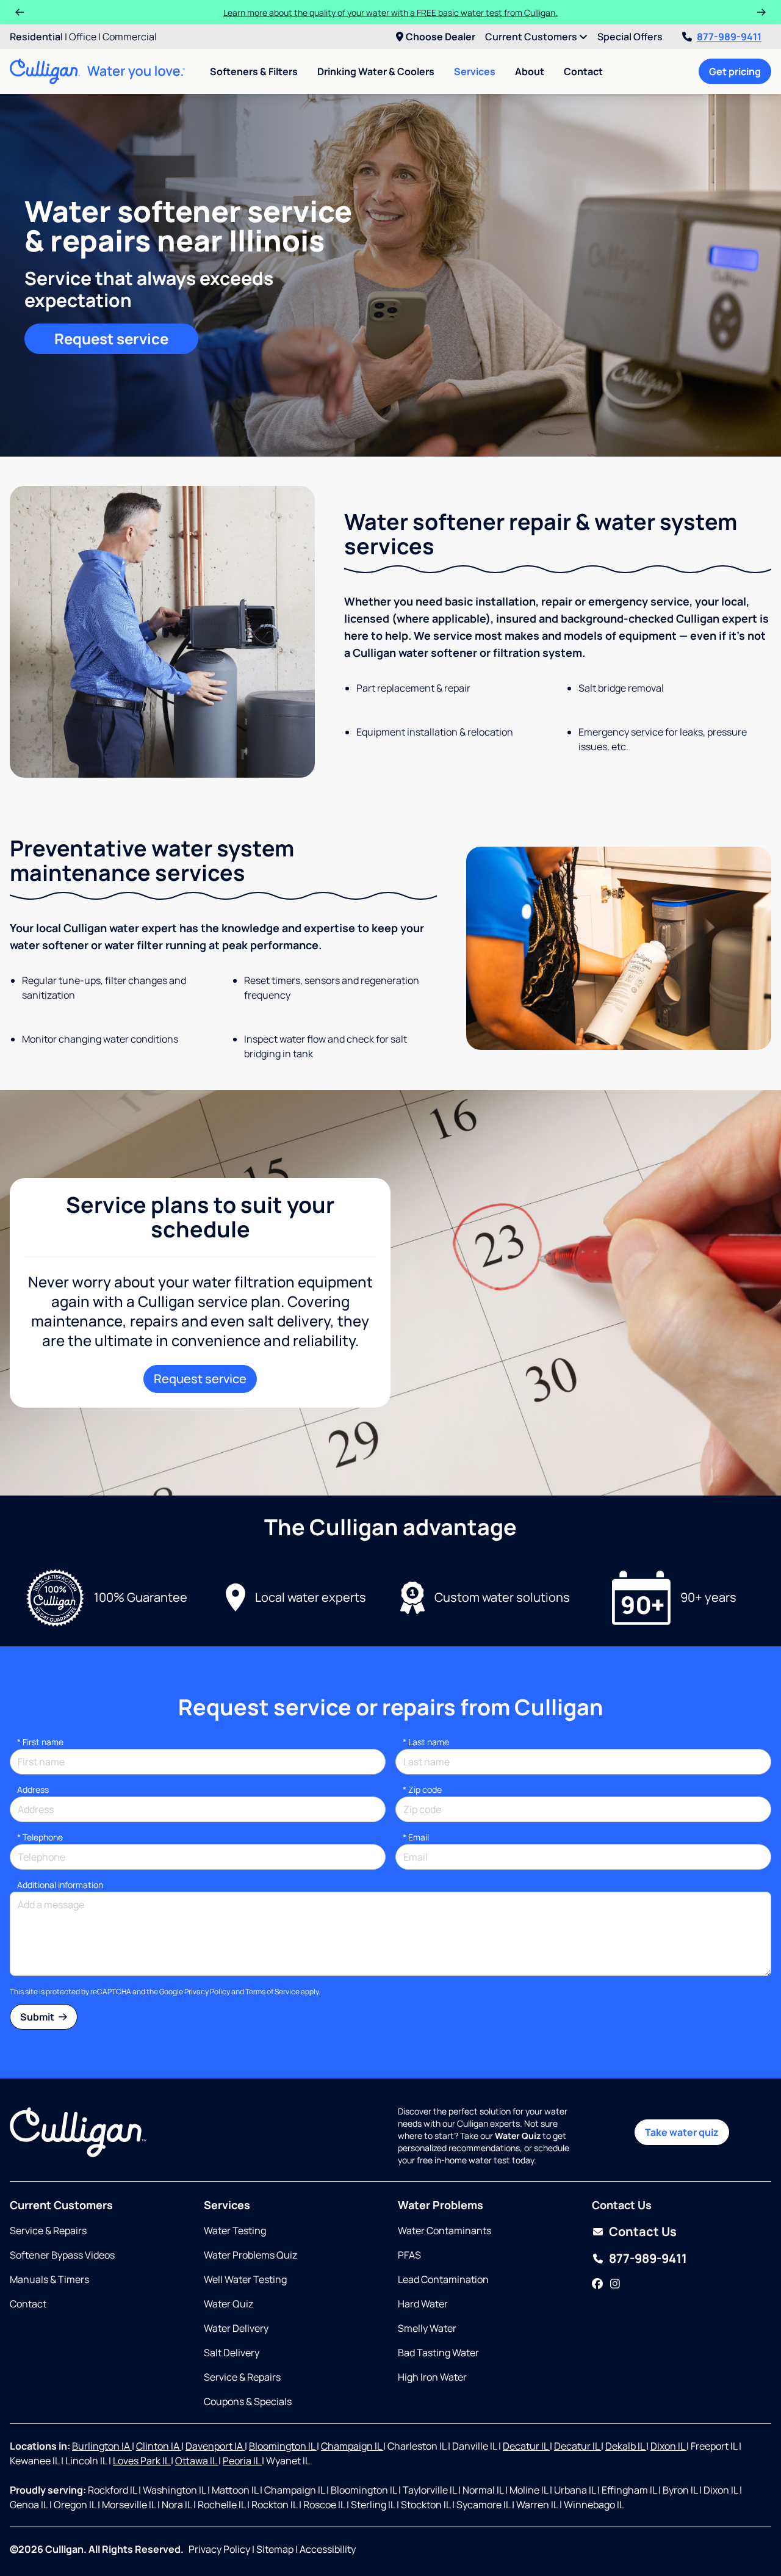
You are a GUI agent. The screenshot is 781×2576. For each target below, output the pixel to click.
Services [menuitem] (475, 71)
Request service (111, 338)
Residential (36, 37)
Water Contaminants (444, 2230)
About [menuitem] (530, 71)
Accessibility (328, 2549)
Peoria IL (242, 2461)
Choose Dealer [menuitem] (441, 37)
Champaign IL (352, 2446)
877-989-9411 (729, 37)
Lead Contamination (443, 2279)
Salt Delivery (232, 2353)
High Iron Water (432, 2377)
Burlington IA (102, 2446)
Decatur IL (526, 2446)
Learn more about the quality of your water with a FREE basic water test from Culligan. (390, 13)
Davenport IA (215, 2446)
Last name (426, 1742)
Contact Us (643, 2231)
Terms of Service (272, 1992)
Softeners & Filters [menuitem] (254, 71)
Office (83, 37)
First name (40, 1742)
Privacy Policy (207, 1992)
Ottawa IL (197, 2461)
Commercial (130, 37)
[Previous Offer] (20, 12)
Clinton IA (159, 2446)
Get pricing (735, 71)
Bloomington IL (283, 2446)
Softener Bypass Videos (62, 2255)
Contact (583, 71)
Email (416, 1837)
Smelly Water (427, 2328)
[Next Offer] (761, 12)
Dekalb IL (626, 2446)
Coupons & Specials (248, 2401)
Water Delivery (236, 2328)
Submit (38, 2017)
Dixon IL (668, 2446)
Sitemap (275, 2549)
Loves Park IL (142, 2461)
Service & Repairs (48, 2230)
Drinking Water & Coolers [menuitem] (376, 71)
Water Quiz (229, 2304)
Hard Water (423, 2304)
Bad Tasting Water (438, 2353)
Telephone (40, 1837)
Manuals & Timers (49, 2279)
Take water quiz (682, 2132)
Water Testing (235, 2230)
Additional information (60, 1885)
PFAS (409, 2255)
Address (33, 1789)
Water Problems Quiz (250, 2255)
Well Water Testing (245, 2279)
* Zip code (422, 1789)
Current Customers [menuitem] (532, 37)
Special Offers (630, 37)
